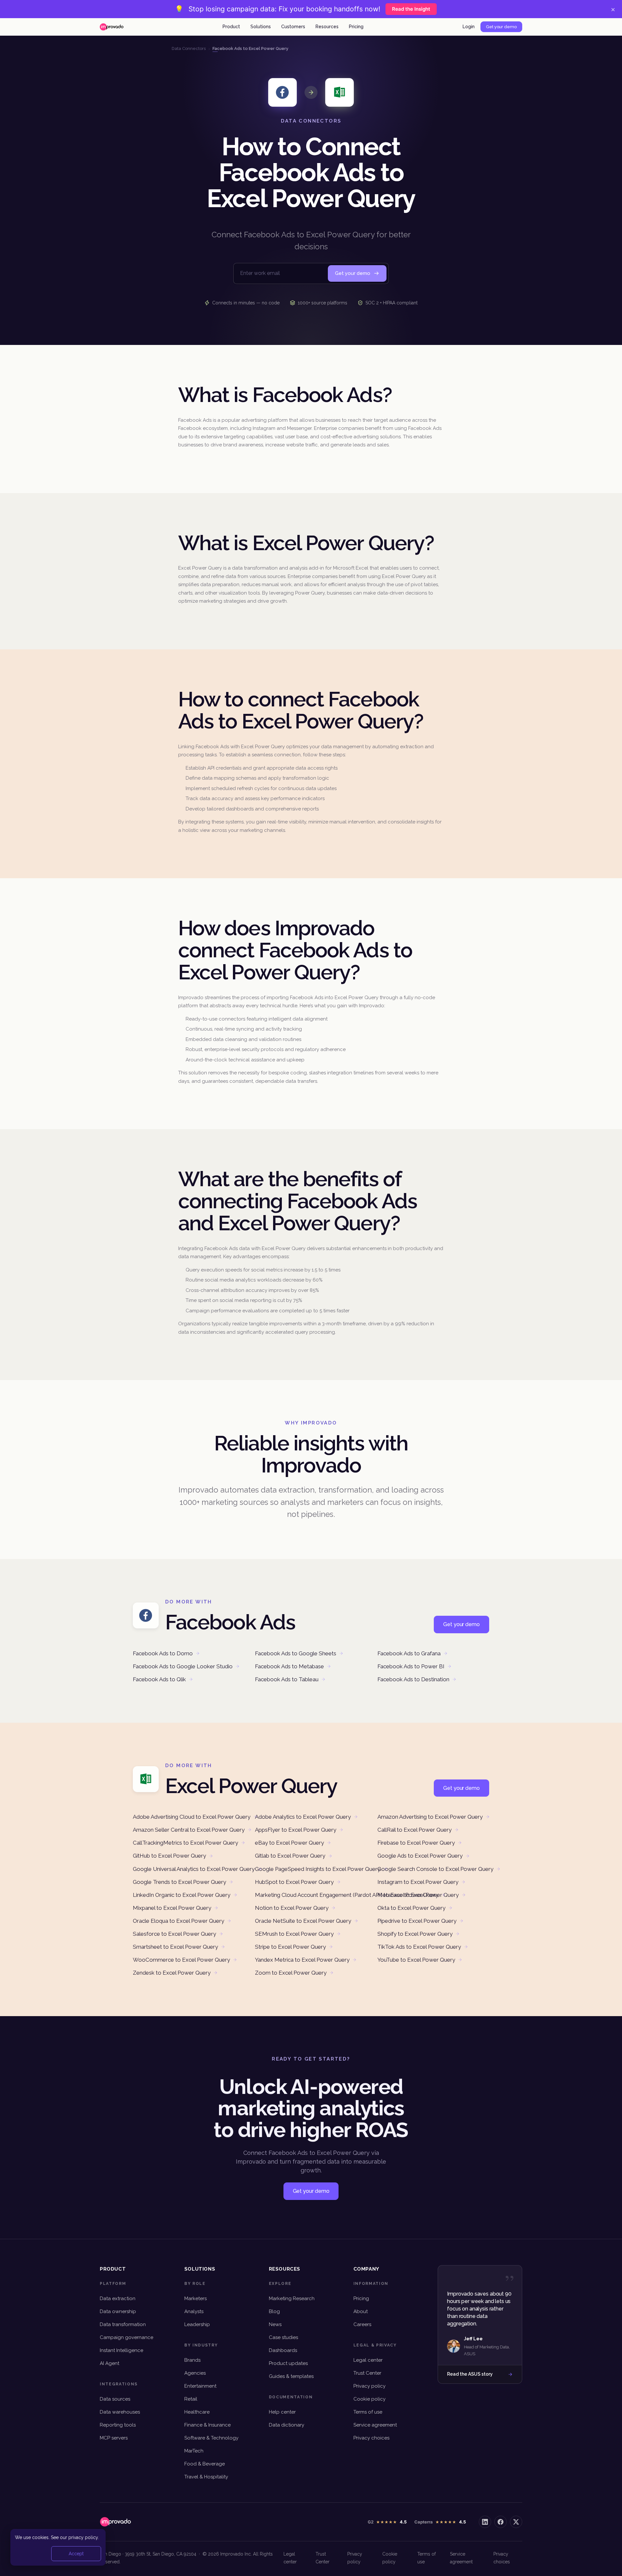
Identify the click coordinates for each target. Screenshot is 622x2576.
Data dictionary (287, 2425)
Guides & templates (291, 2376)
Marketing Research (292, 2298)
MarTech (194, 2451)
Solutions (261, 27)
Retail (191, 2399)
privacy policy (83, 2537)
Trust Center (367, 2373)
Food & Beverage (205, 2464)
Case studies (283, 2337)
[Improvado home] (112, 27)
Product (231, 27)
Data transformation (123, 2324)
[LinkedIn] (485, 2522)
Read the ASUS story (470, 2374)
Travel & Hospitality (206, 2477)
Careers (362, 2324)
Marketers (196, 2298)
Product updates (288, 2363)
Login (469, 27)
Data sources (115, 2399)
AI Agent (109, 2363)
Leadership (197, 2324)
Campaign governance (127, 2337)
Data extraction (118, 2298)
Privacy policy (369, 2386)
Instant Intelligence (121, 2350)
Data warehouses (120, 2412)
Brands (192, 2360)
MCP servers (114, 2438)
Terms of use (368, 2412)
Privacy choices (371, 2438)
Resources (327, 27)
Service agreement (375, 2425)
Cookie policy (369, 2399)
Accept (76, 2554)
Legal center (368, 2360)
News (275, 2324)
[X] (516, 2522)
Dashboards (283, 2350)
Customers (293, 27)
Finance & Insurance (207, 2425)
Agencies (195, 2373)
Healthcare (197, 2412)
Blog (274, 2311)
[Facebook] (501, 2522)
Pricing (356, 27)
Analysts (194, 2311)
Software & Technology (211, 2438)
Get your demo (501, 27)
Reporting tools (118, 2425)
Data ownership (118, 2311)
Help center (282, 2412)
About (361, 2311)
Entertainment (200, 2386)
